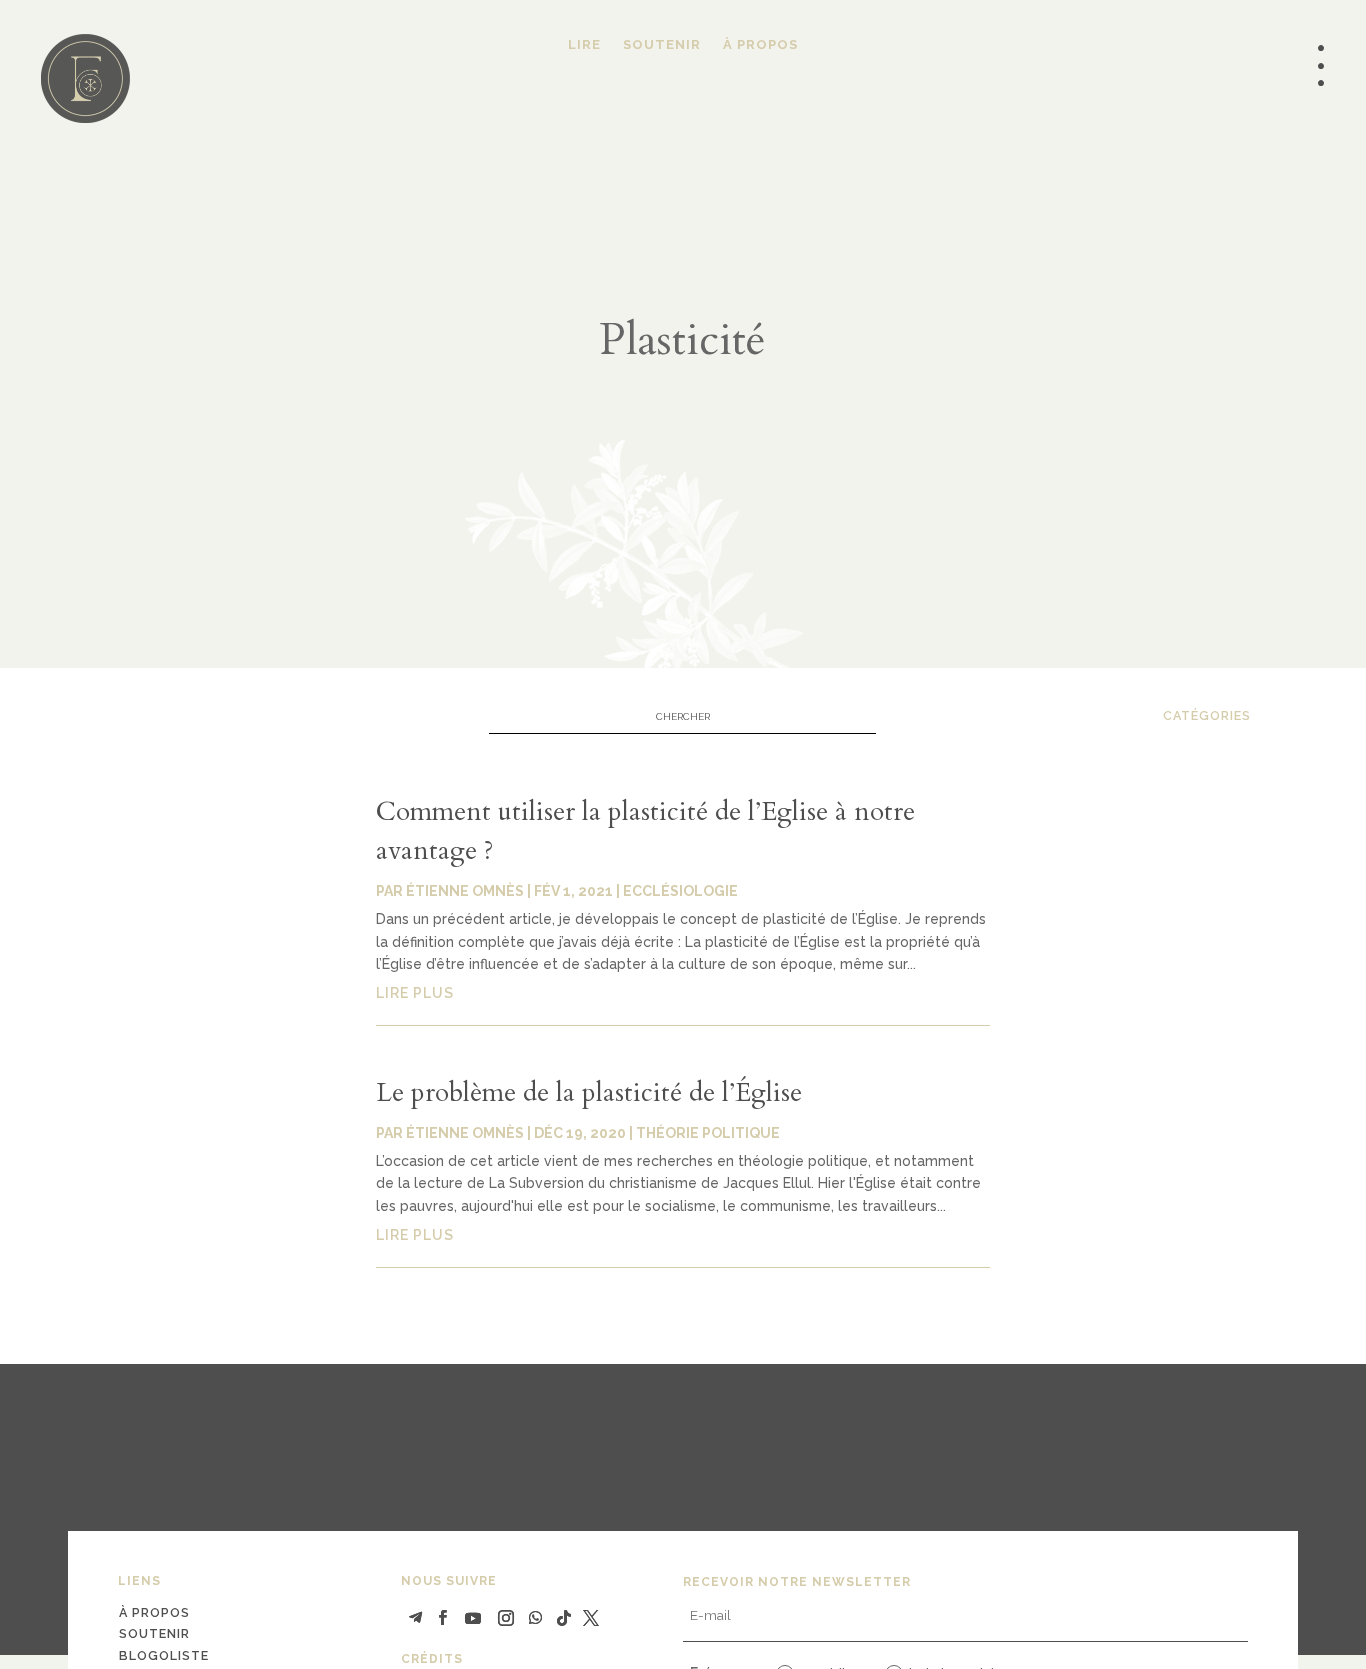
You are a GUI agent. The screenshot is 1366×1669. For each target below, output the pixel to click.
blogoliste (164, 1655)
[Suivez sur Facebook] (443, 1618)
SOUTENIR (662, 45)
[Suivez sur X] (591, 1618)
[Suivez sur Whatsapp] (536, 1618)
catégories (1207, 715)
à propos (154, 1612)
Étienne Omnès (465, 891)
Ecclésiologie (680, 891)
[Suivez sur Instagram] (506, 1618)
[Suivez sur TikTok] (564, 1618)
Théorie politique (708, 1133)
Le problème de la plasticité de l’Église (589, 1092)
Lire (584, 45)
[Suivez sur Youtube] (473, 1618)
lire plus (415, 993)
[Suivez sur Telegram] (416, 1618)
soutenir (154, 1633)
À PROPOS (760, 45)
